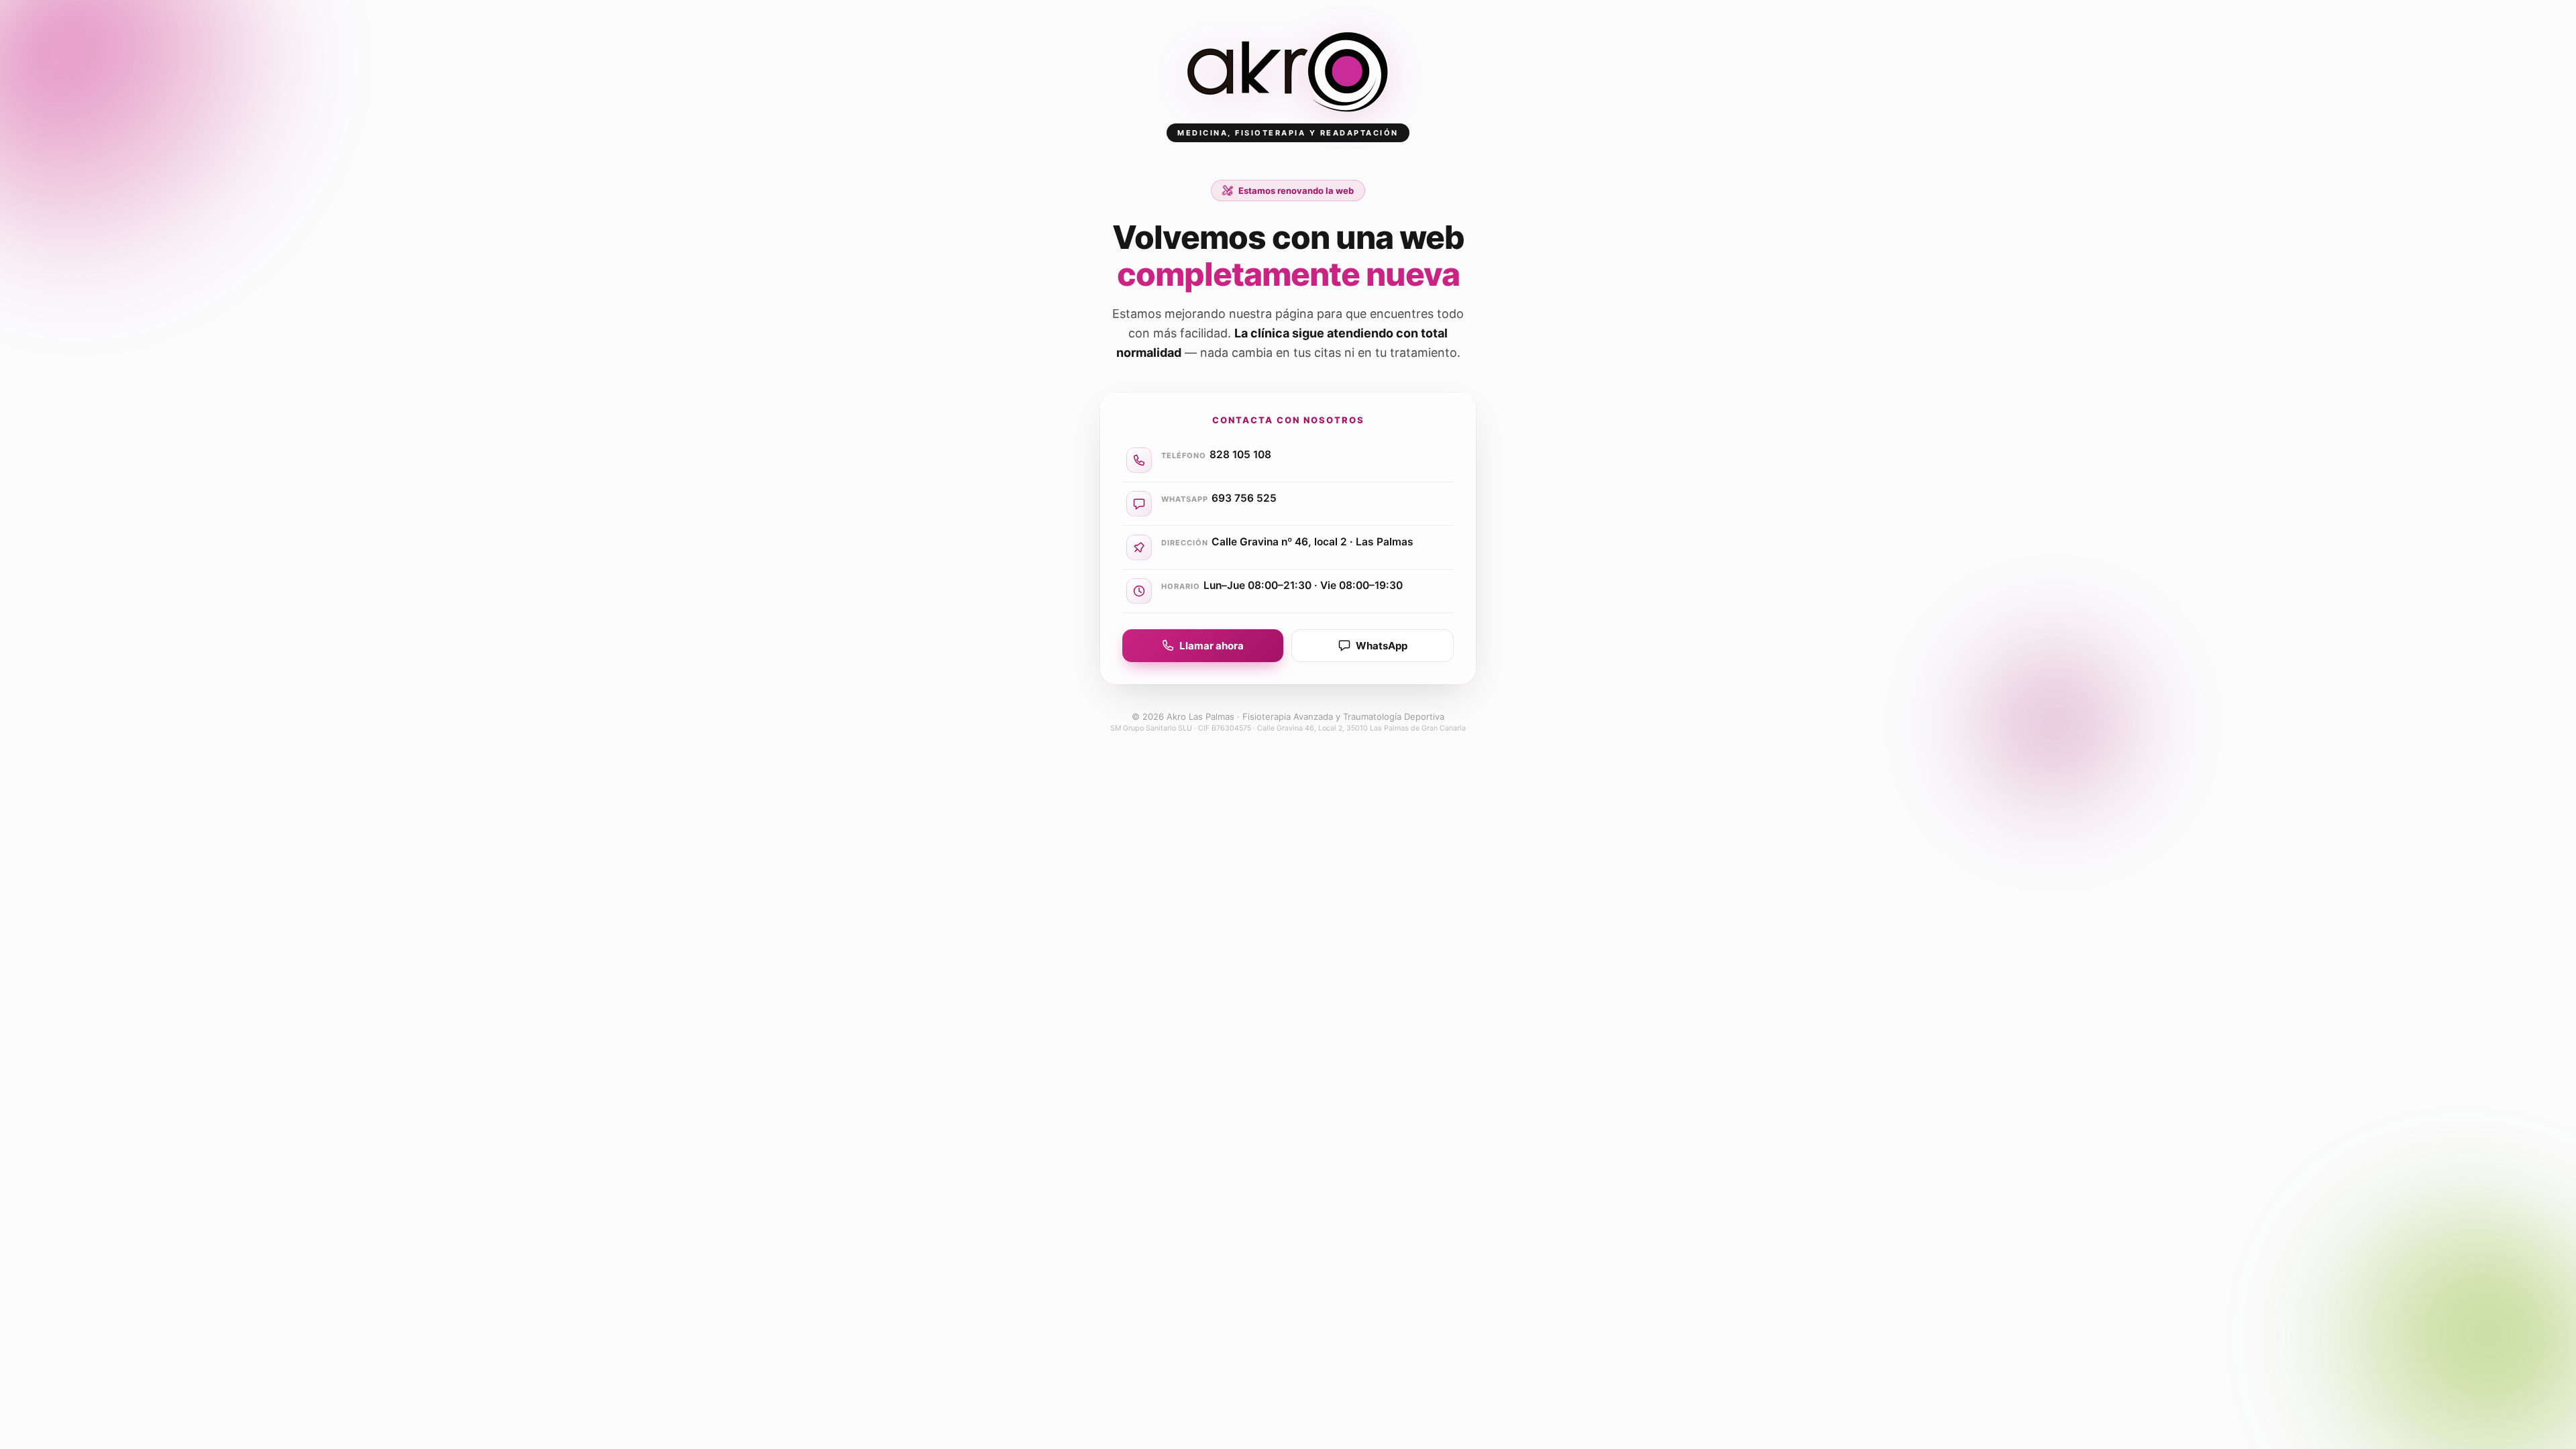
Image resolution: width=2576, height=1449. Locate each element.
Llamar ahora (1212, 646)
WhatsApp (1382, 646)
